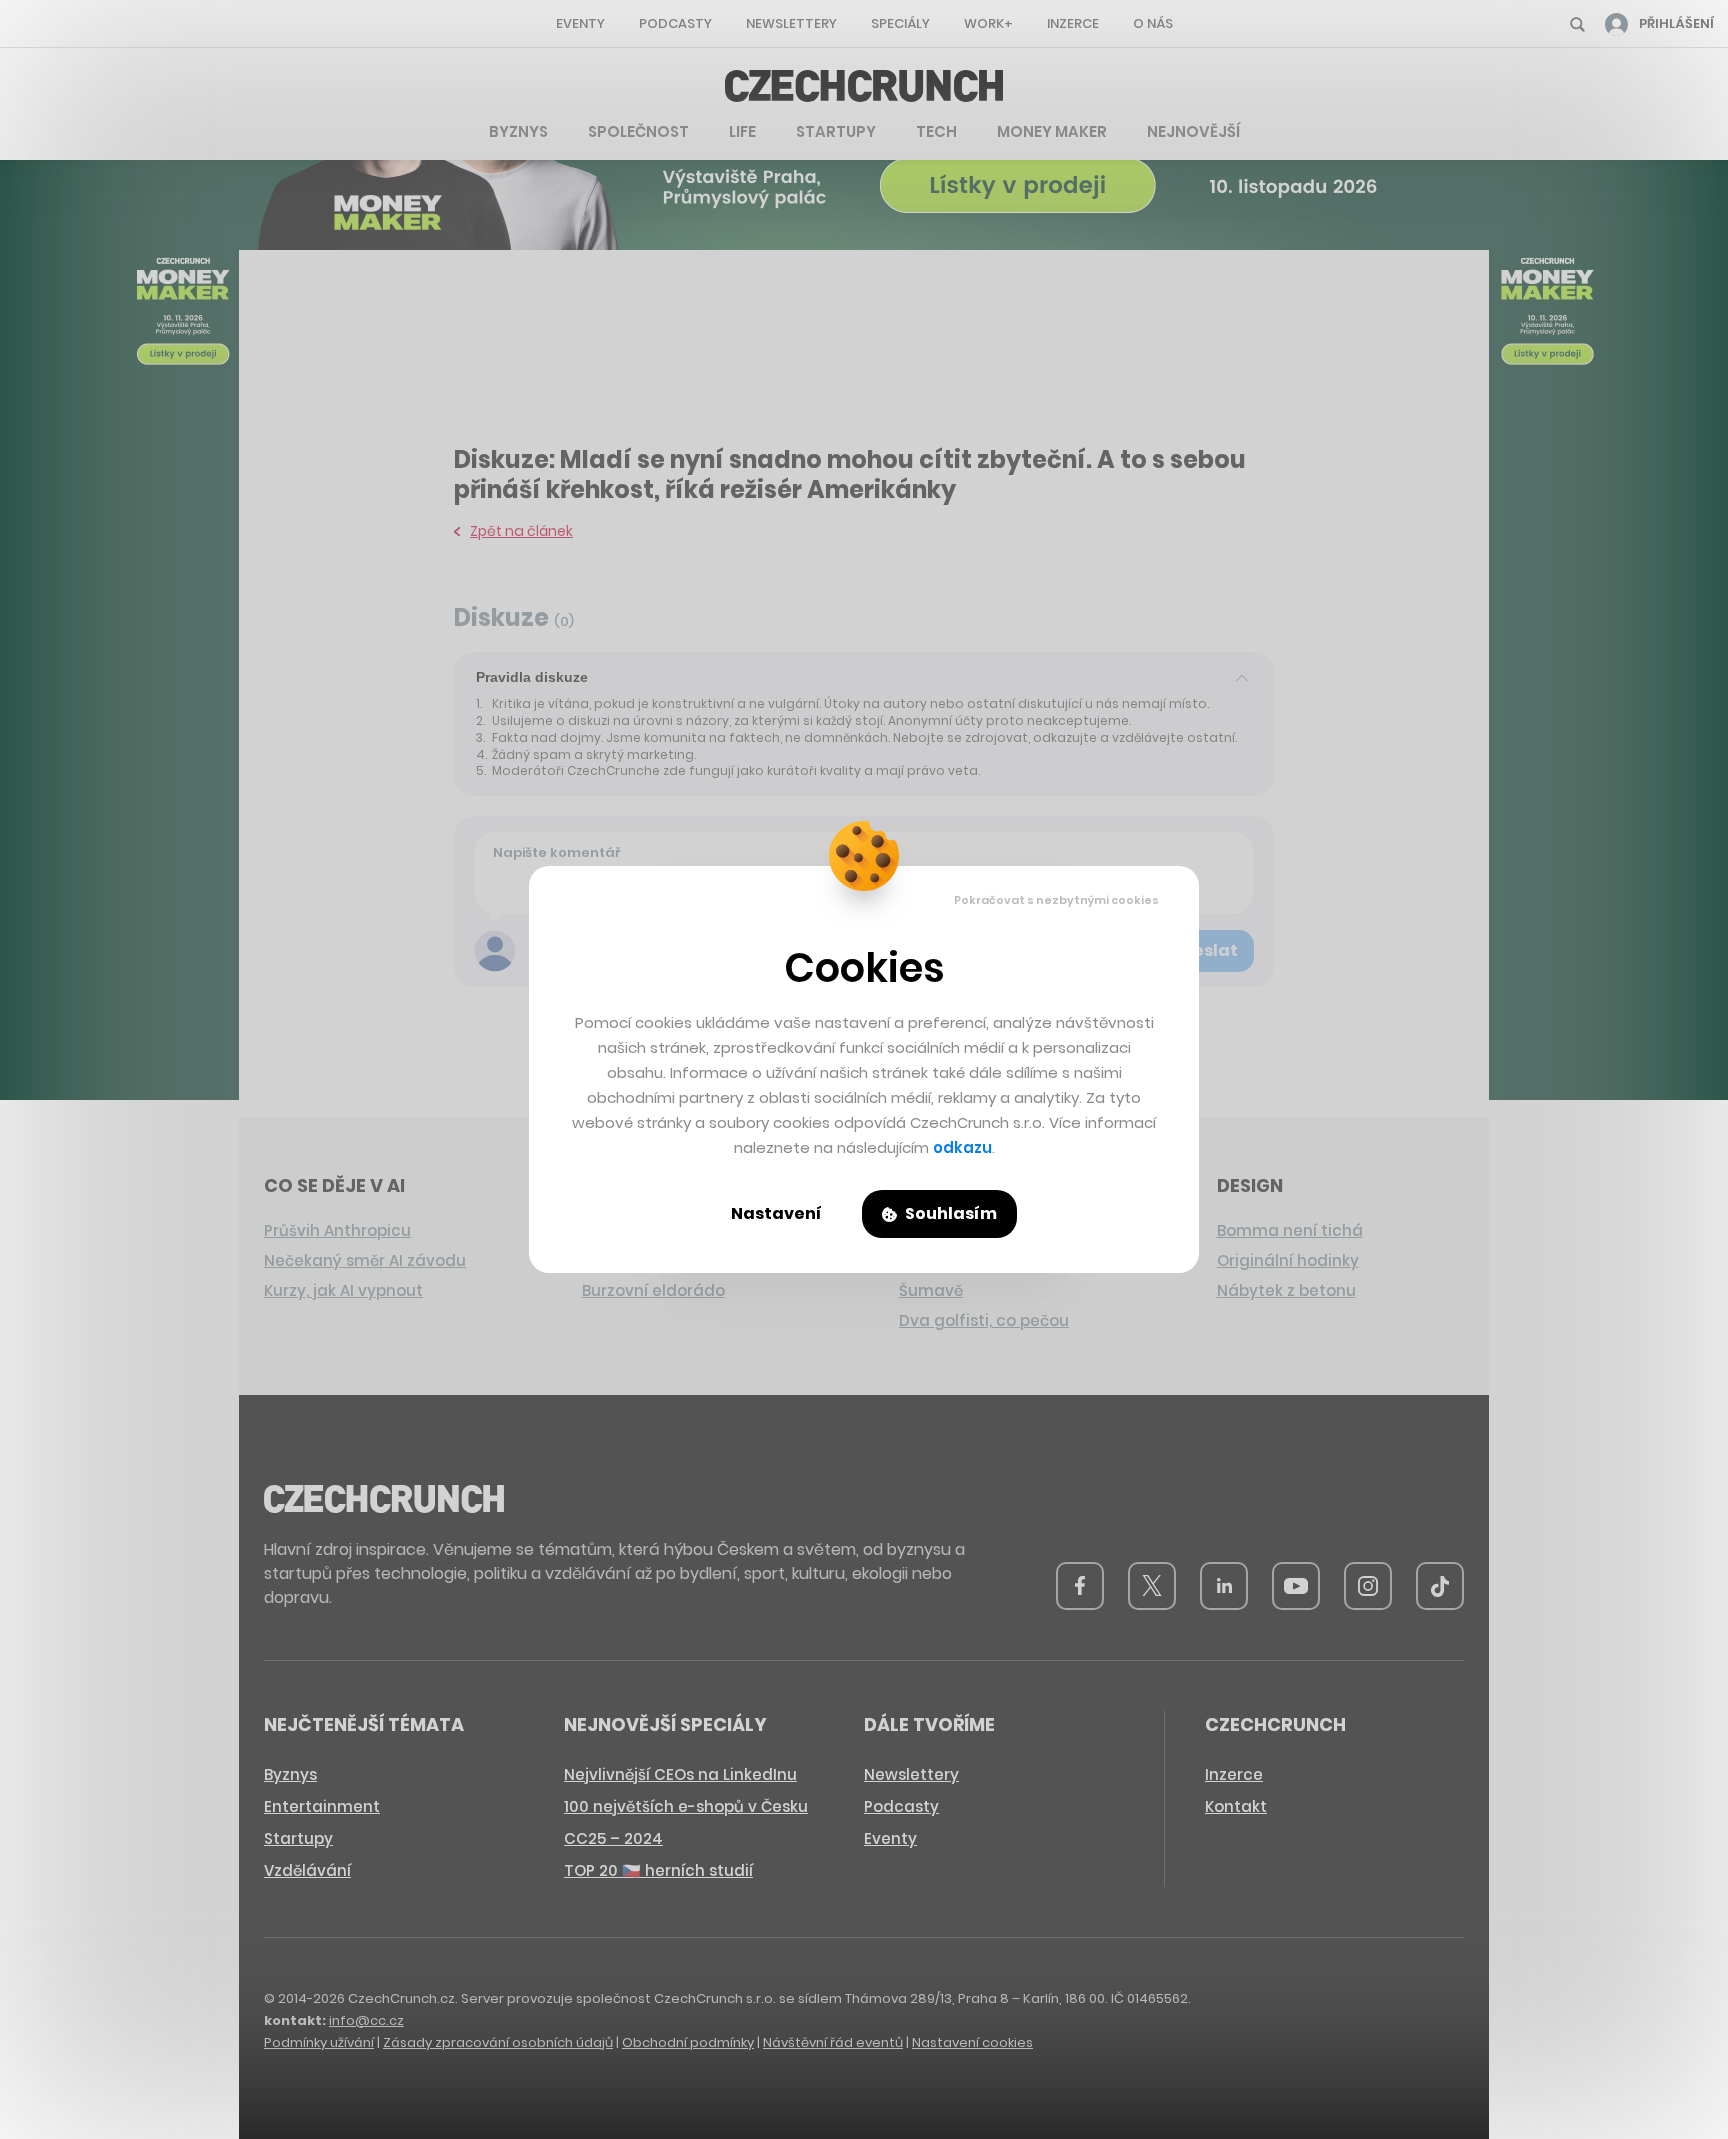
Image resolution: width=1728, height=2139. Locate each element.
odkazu (962, 1147)
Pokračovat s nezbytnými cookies (1056, 900)
